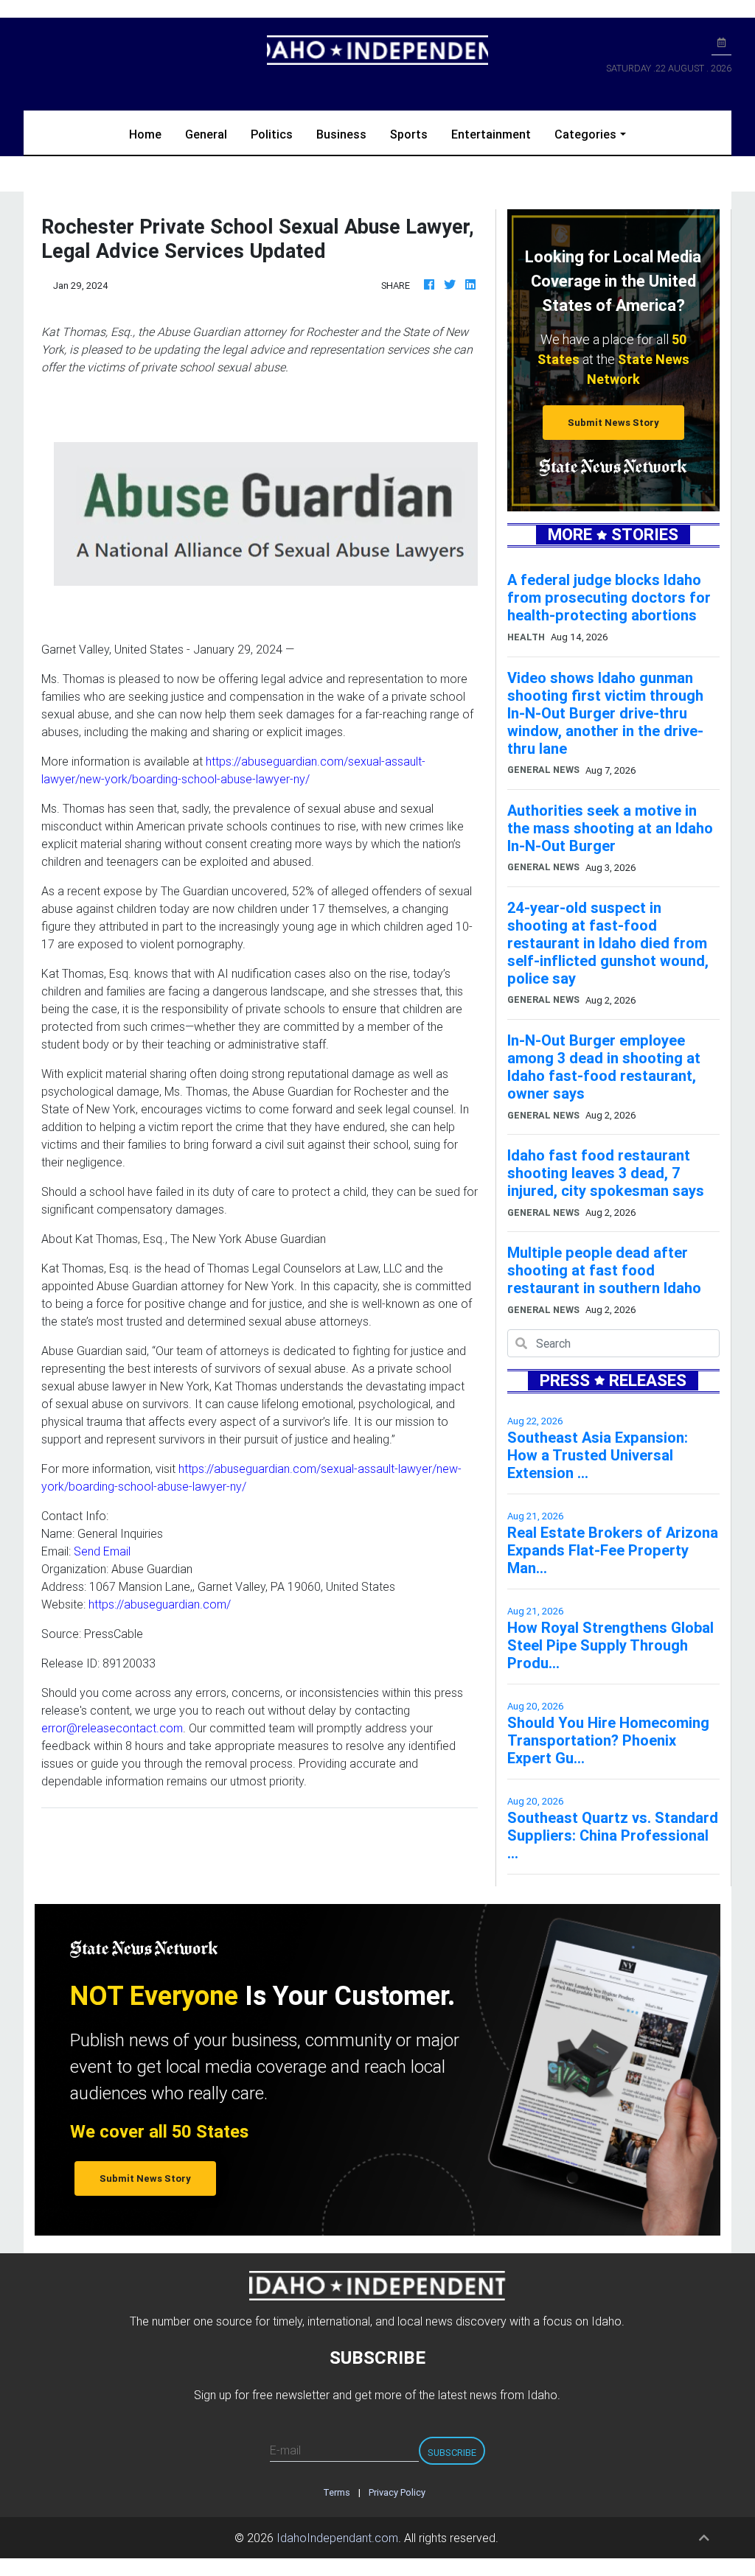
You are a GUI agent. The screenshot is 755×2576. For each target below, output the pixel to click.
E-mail (285, 2450)
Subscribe (452, 2453)
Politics (272, 134)
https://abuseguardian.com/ (160, 1604)
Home (151, 134)
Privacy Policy (397, 2492)
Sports (409, 134)
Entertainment (491, 134)
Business (341, 134)
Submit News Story (613, 423)
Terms (337, 2492)
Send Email (102, 1551)
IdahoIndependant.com (337, 2538)
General (206, 134)
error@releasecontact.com (112, 1728)
